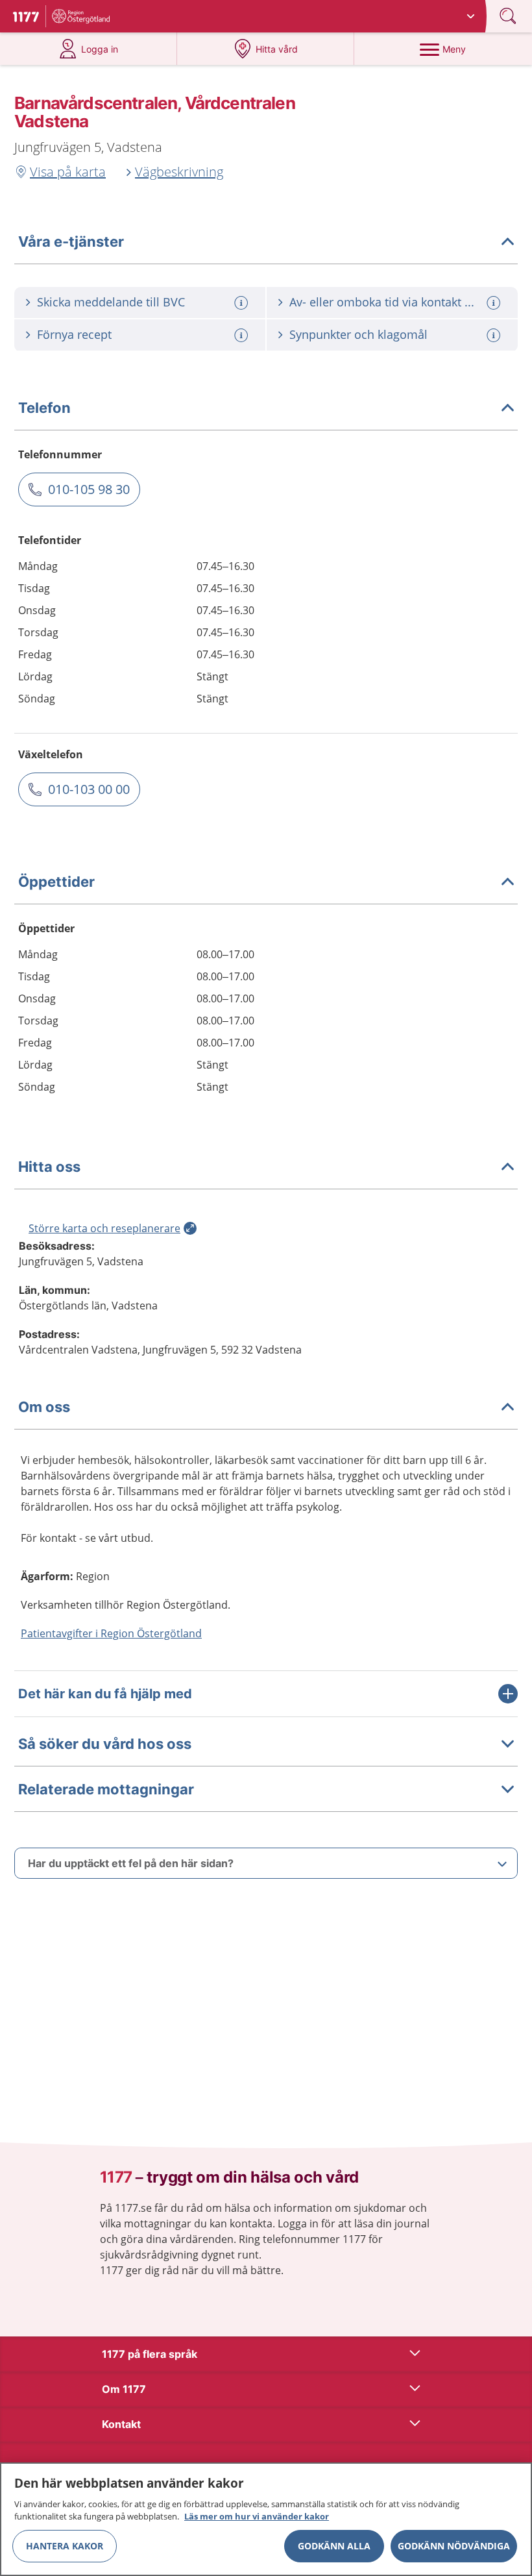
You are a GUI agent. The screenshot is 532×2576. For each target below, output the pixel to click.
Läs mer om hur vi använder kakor (257, 2516)
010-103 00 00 (89, 789)
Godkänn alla (334, 2546)
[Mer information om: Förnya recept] (243, 335)
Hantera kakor (65, 2546)
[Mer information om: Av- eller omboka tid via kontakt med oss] (495, 303)
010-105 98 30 (89, 489)
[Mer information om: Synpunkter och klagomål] (495, 335)
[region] (266, 2519)
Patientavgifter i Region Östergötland (111, 1633)
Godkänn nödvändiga (454, 2546)
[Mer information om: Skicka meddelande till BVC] (243, 303)
